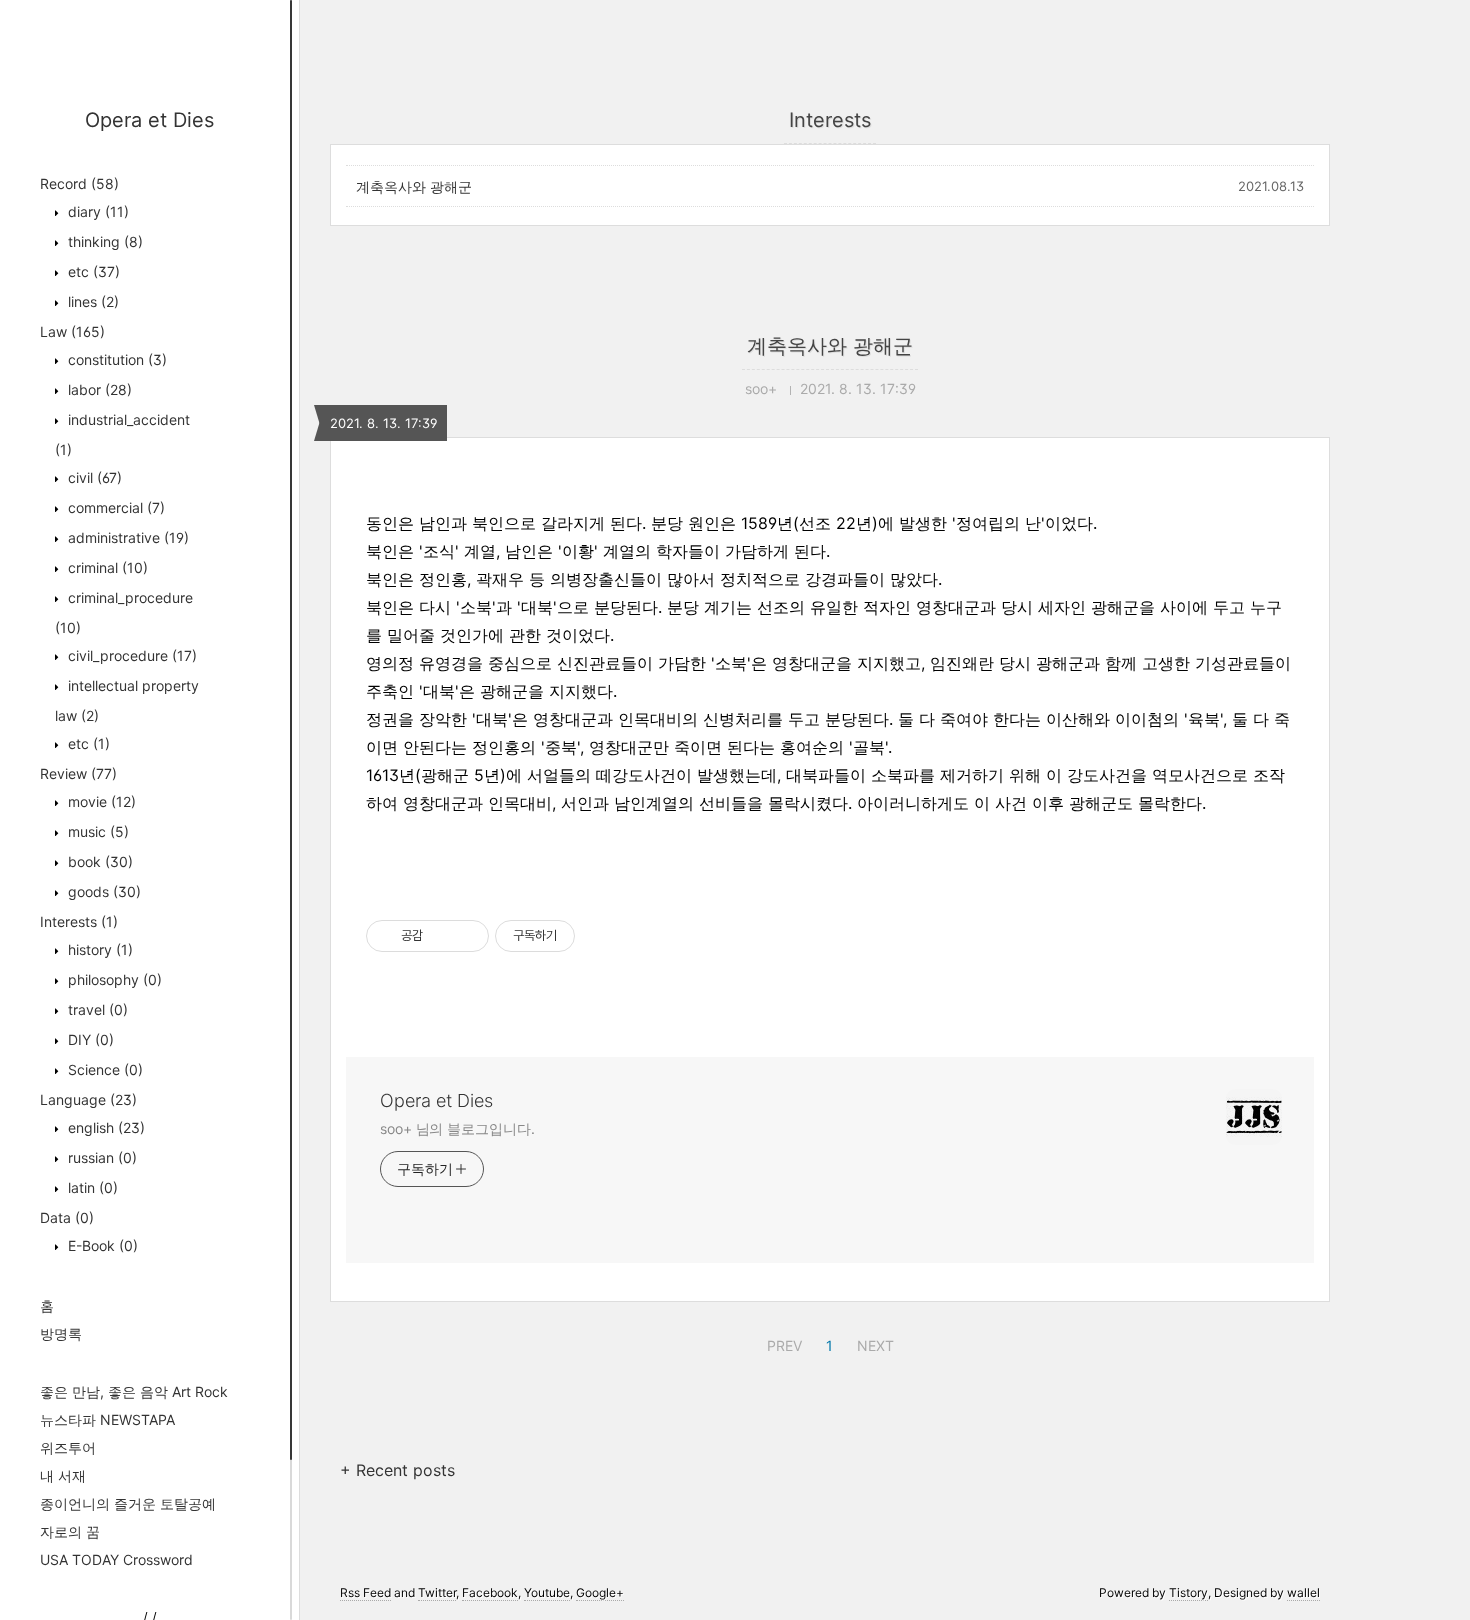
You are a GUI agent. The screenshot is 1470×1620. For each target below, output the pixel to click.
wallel (1303, 1592)
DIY (89, 1039)
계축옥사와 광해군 (414, 186)
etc (92, 271)
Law (72, 331)
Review (78, 773)
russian (100, 1157)
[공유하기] (441, 936)
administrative (126, 537)
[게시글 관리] (466, 936)
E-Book (101, 1245)
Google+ (600, 1592)
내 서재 (63, 1475)
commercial (114, 507)
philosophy (113, 979)
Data (67, 1217)
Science (103, 1069)
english (104, 1127)
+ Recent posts (397, 1470)
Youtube (547, 1592)
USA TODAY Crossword (116, 1559)
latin (91, 1187)
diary (96, 211)
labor (98, 389)
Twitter (437, 1592)
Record (79, 183)
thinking (103, 241)
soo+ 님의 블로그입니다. (457, 1128)
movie (100, 801)
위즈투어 (68, 1447)
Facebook (490, 1592)
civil (93, 477)
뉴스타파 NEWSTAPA (107, 1419)
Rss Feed (365, 1592)
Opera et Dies (149, 120)
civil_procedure (130, 655)
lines (91, 301)
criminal (106, 567)
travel (96, 1009)
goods (102, 891)
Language (88, 1099)
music (96, 831)
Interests (79, 921)
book (98, 861)
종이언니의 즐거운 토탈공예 (128, 1503)
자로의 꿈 (70, 1531)
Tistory (1188, 1592)
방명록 (61, 1333)
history (98, 949)
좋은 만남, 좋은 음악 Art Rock (134, 1391)
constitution (115, 359)
